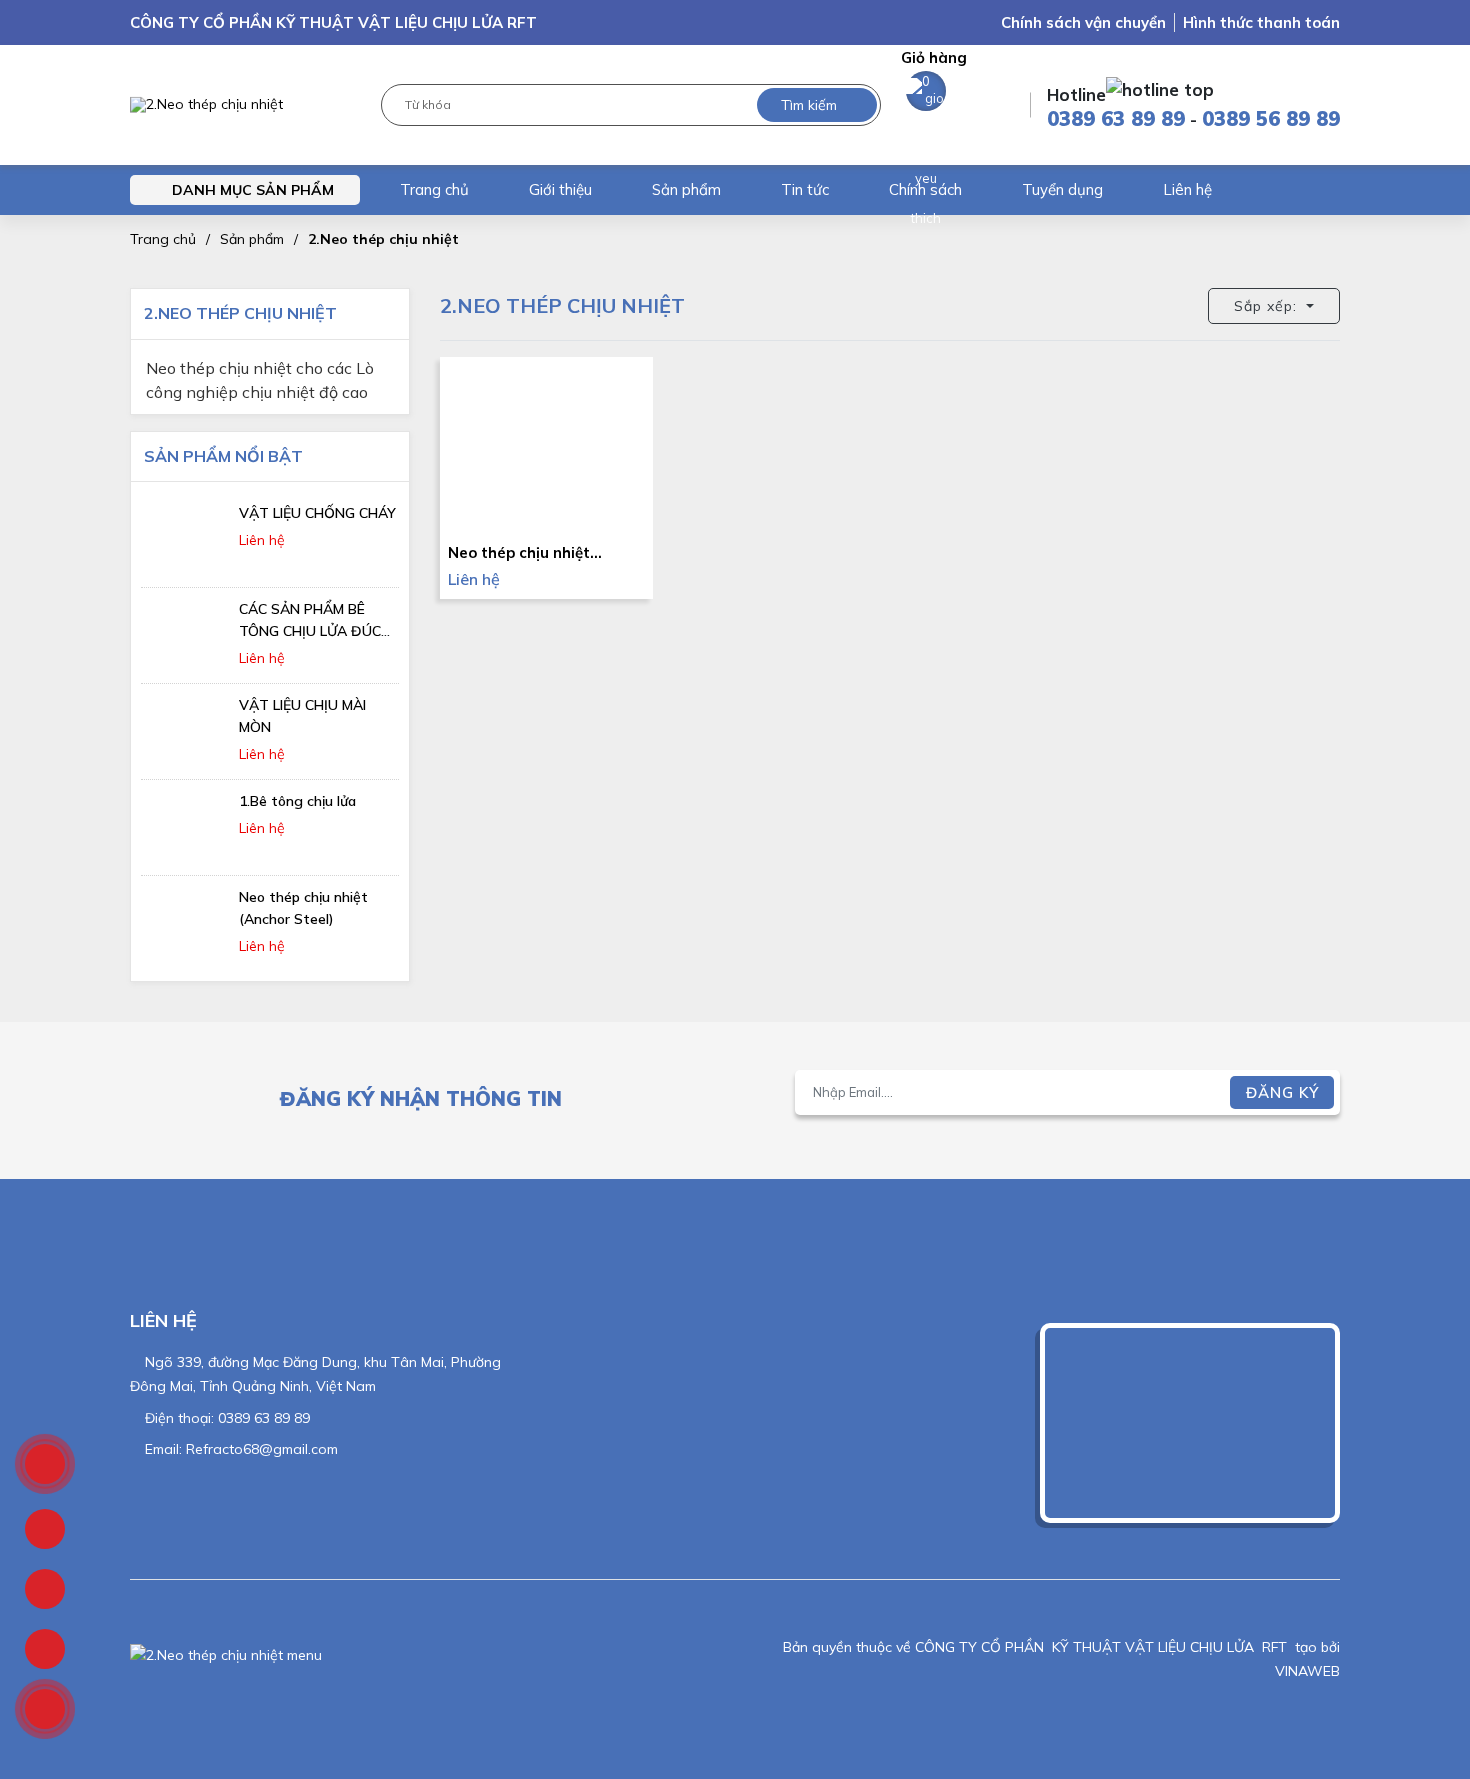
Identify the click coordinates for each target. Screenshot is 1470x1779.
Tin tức (805, 189)
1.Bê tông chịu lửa (297, 801)
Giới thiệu (560, 189)
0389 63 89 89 (1116, 118)
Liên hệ (1187, 189)
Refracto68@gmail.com (262, 1449)
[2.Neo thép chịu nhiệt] (206, 105)
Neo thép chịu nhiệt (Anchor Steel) (519, 553)
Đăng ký (1282, 1092)
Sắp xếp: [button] (1268, 306)
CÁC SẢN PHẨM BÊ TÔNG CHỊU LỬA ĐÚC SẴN (310, 631)
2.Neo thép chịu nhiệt (383, 239)
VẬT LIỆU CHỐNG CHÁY (317, 513)
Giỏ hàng (934, 68)
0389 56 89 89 (1271, 118)
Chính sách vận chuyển (1083, 22)
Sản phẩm (686, 189)
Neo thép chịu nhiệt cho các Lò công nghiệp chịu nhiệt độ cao (260, 370)
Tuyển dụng (1062, 189)
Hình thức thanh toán (1261, 22)
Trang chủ (434, 189)
